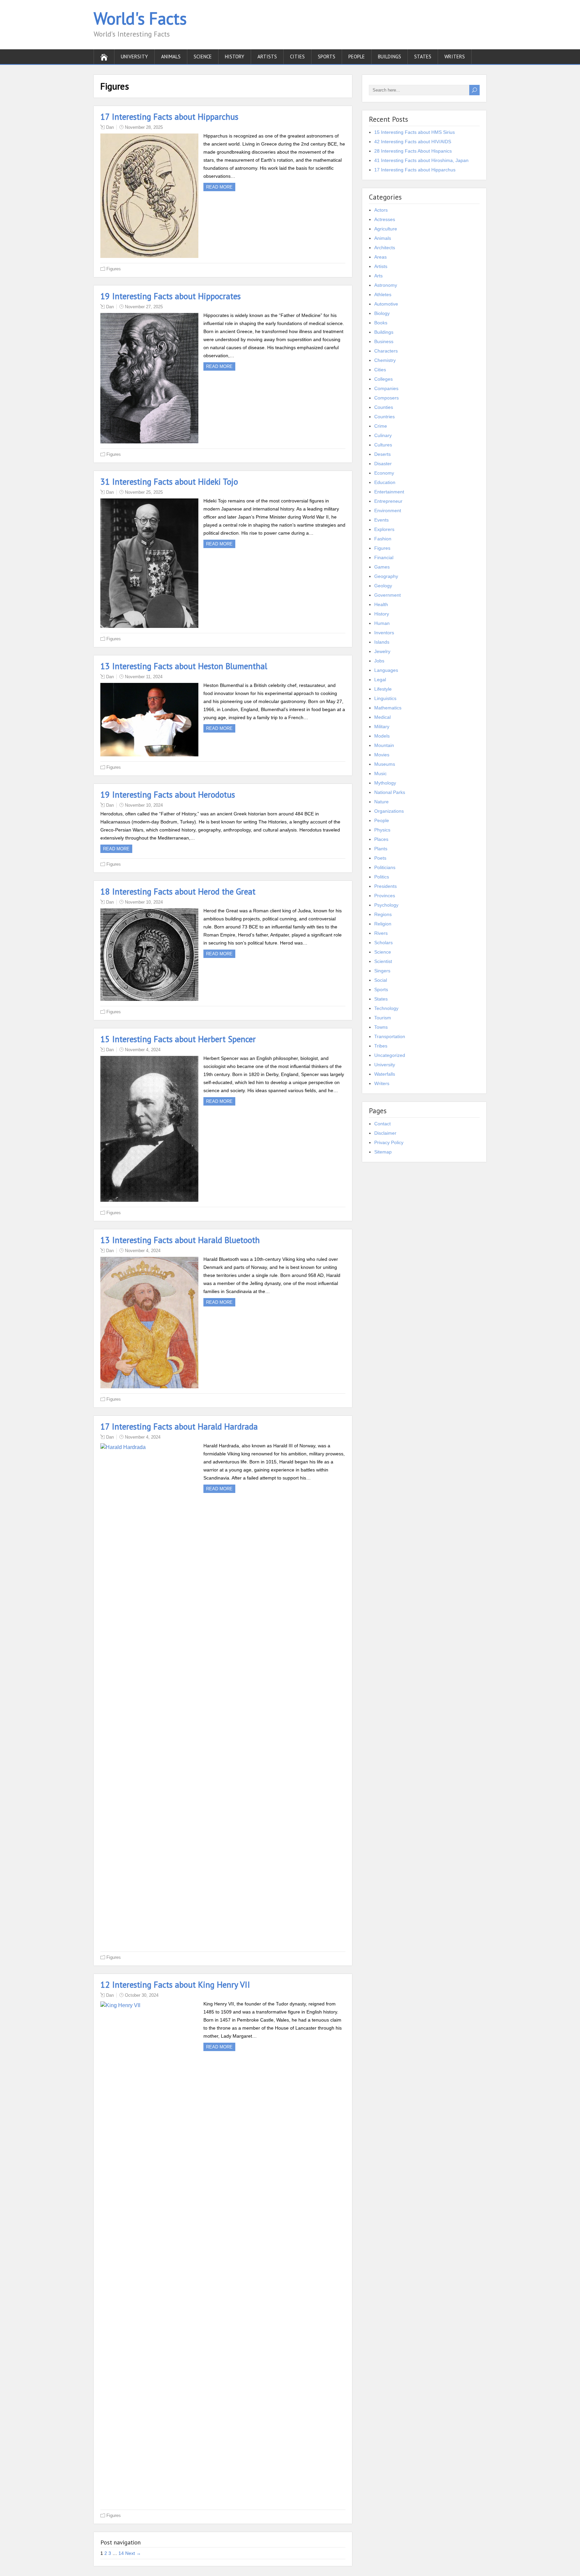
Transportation (390, 1036)
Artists (267, 57)
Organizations (389, 811)
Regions (383, 914)
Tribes (381, 1046)
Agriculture (386, 229)
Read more (219, 187)
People (357, 57)
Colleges (383, 379)
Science (203, 57)
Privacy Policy (389, 1142)
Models (382, 736)
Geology (383, 586)
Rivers (381, 933)
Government (388, 595)
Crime (381, 426)
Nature (381, 802)
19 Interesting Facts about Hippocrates (171, 296)
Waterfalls (385, 1074)
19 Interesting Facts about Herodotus (168, 795)
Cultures (383, 445)
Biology (382, 313)
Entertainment (389, 492)
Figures (114, 269)
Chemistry (385, 360)
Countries (384, 417)
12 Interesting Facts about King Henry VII (175, 1985)
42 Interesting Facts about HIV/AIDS (413, 142)
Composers (386, 398)
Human (382, 623)
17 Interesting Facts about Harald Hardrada (179, 1427)
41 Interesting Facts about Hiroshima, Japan (421, 160)
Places (381, 839)
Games (382, 567)
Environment (388, 511)
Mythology (385, 783)
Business (384, 341)
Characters (386, 351)
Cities (297, 57)
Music (380, 773)
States (423, 57)
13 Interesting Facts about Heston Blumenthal (184, 666)
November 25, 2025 (144, 492)
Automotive (386, 304)
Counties (384, 407)
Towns (381, 1027)
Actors (381, 210)
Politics (382, 877)
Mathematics (388, 708)
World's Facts (140, 18)
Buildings (390, 57)
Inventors (384, 633)
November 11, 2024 (144, 677)
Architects (385, 248)
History (235, 57)
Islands (382, 642)
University (134, 57)
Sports (327, 57)
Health (381, 604)
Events (381, 520)
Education (385, 482)
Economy (384, 473)
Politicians (385, 867)
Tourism (383, 1018)
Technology (386, 1008)
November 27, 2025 (144, 307)
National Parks (390, 792)
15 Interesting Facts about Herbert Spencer (178, 1039)
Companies (386, 388)
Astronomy (386, 285)
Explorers (384, 529)
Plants (381, 849)
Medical (382, 717)
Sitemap (383, 1152)
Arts (378, 276)
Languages (386, 670)
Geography (386, 576)
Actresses (385, 219)
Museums (385, 764)
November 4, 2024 (143, 1050)
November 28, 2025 (144, 127)
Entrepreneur (388, 501)
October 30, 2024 (142, 1995)
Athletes (383, 294)
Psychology (386, 905)
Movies (382, 755)
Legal (380, 680)
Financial (384, 557)
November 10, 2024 (144, 805)
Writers (455, 57)
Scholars (383, 943)
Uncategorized (390, 1055)
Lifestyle (383, 689)
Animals (171, 57)
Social (381, 980)
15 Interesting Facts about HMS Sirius (415, 132)
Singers (382, 971)
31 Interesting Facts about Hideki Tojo (169, 482)
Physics (382, 830)
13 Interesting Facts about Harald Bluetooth (180, 1240)
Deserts (382, 454)
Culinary (383, 435)
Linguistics (385, 698)
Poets (380, 858)
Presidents (385, 886)
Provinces (385, 896)
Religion (383, 924)
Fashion (383, 539)
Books (381, 323)
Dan (110, 127)
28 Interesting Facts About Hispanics (413, 151)
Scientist (383, 961)
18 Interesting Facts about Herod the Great (178, 892)
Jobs (379, 661)
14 (121, 2553)
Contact (382, 1124)
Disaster (383, 464)
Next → (133, 2553)
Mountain (384, 745)
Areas (380, 257)
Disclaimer (385, 1133)
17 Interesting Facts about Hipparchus (169, 117)
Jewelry (382, 651)
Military (382, 727)
